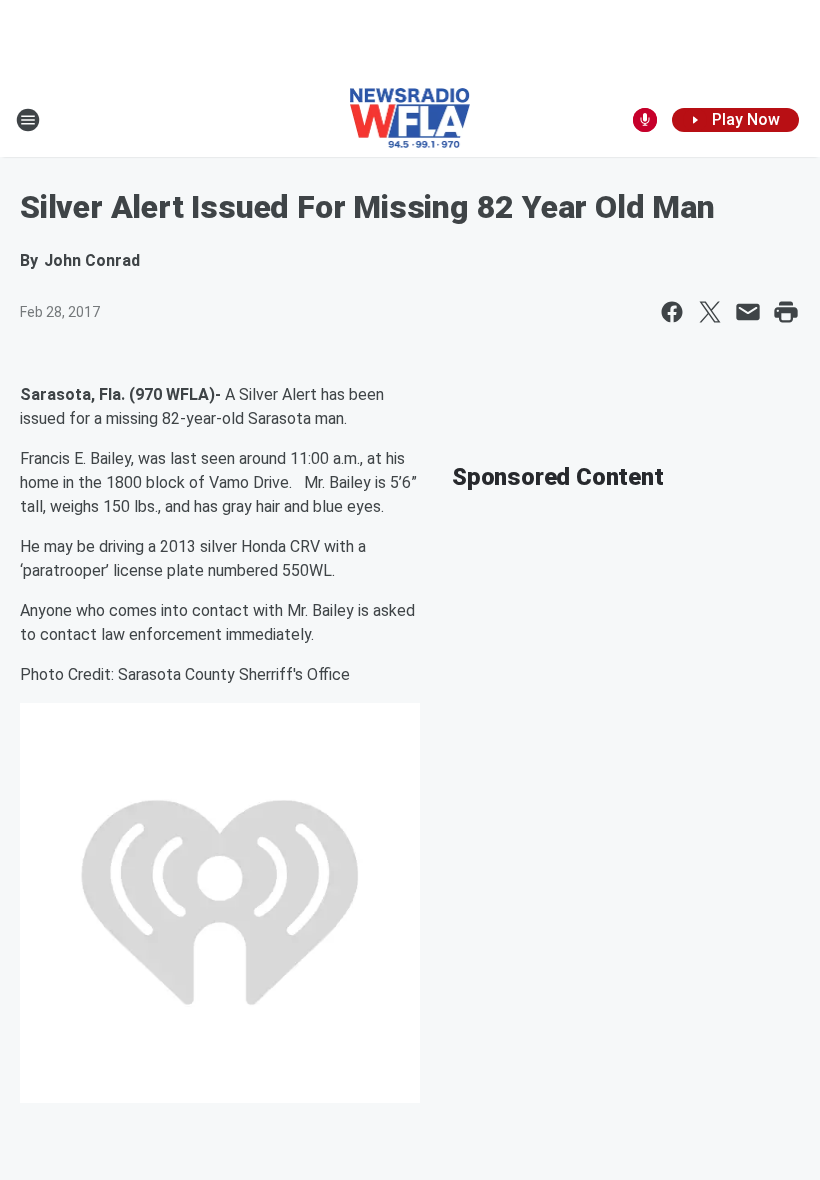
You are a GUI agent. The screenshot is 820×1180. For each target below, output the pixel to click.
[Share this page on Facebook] (672, 312)
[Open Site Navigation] (28, 120)
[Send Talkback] (645, 120)
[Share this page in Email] (748, 312)
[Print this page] (786, 312)
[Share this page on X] (710, 312)
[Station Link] (410, 120)
